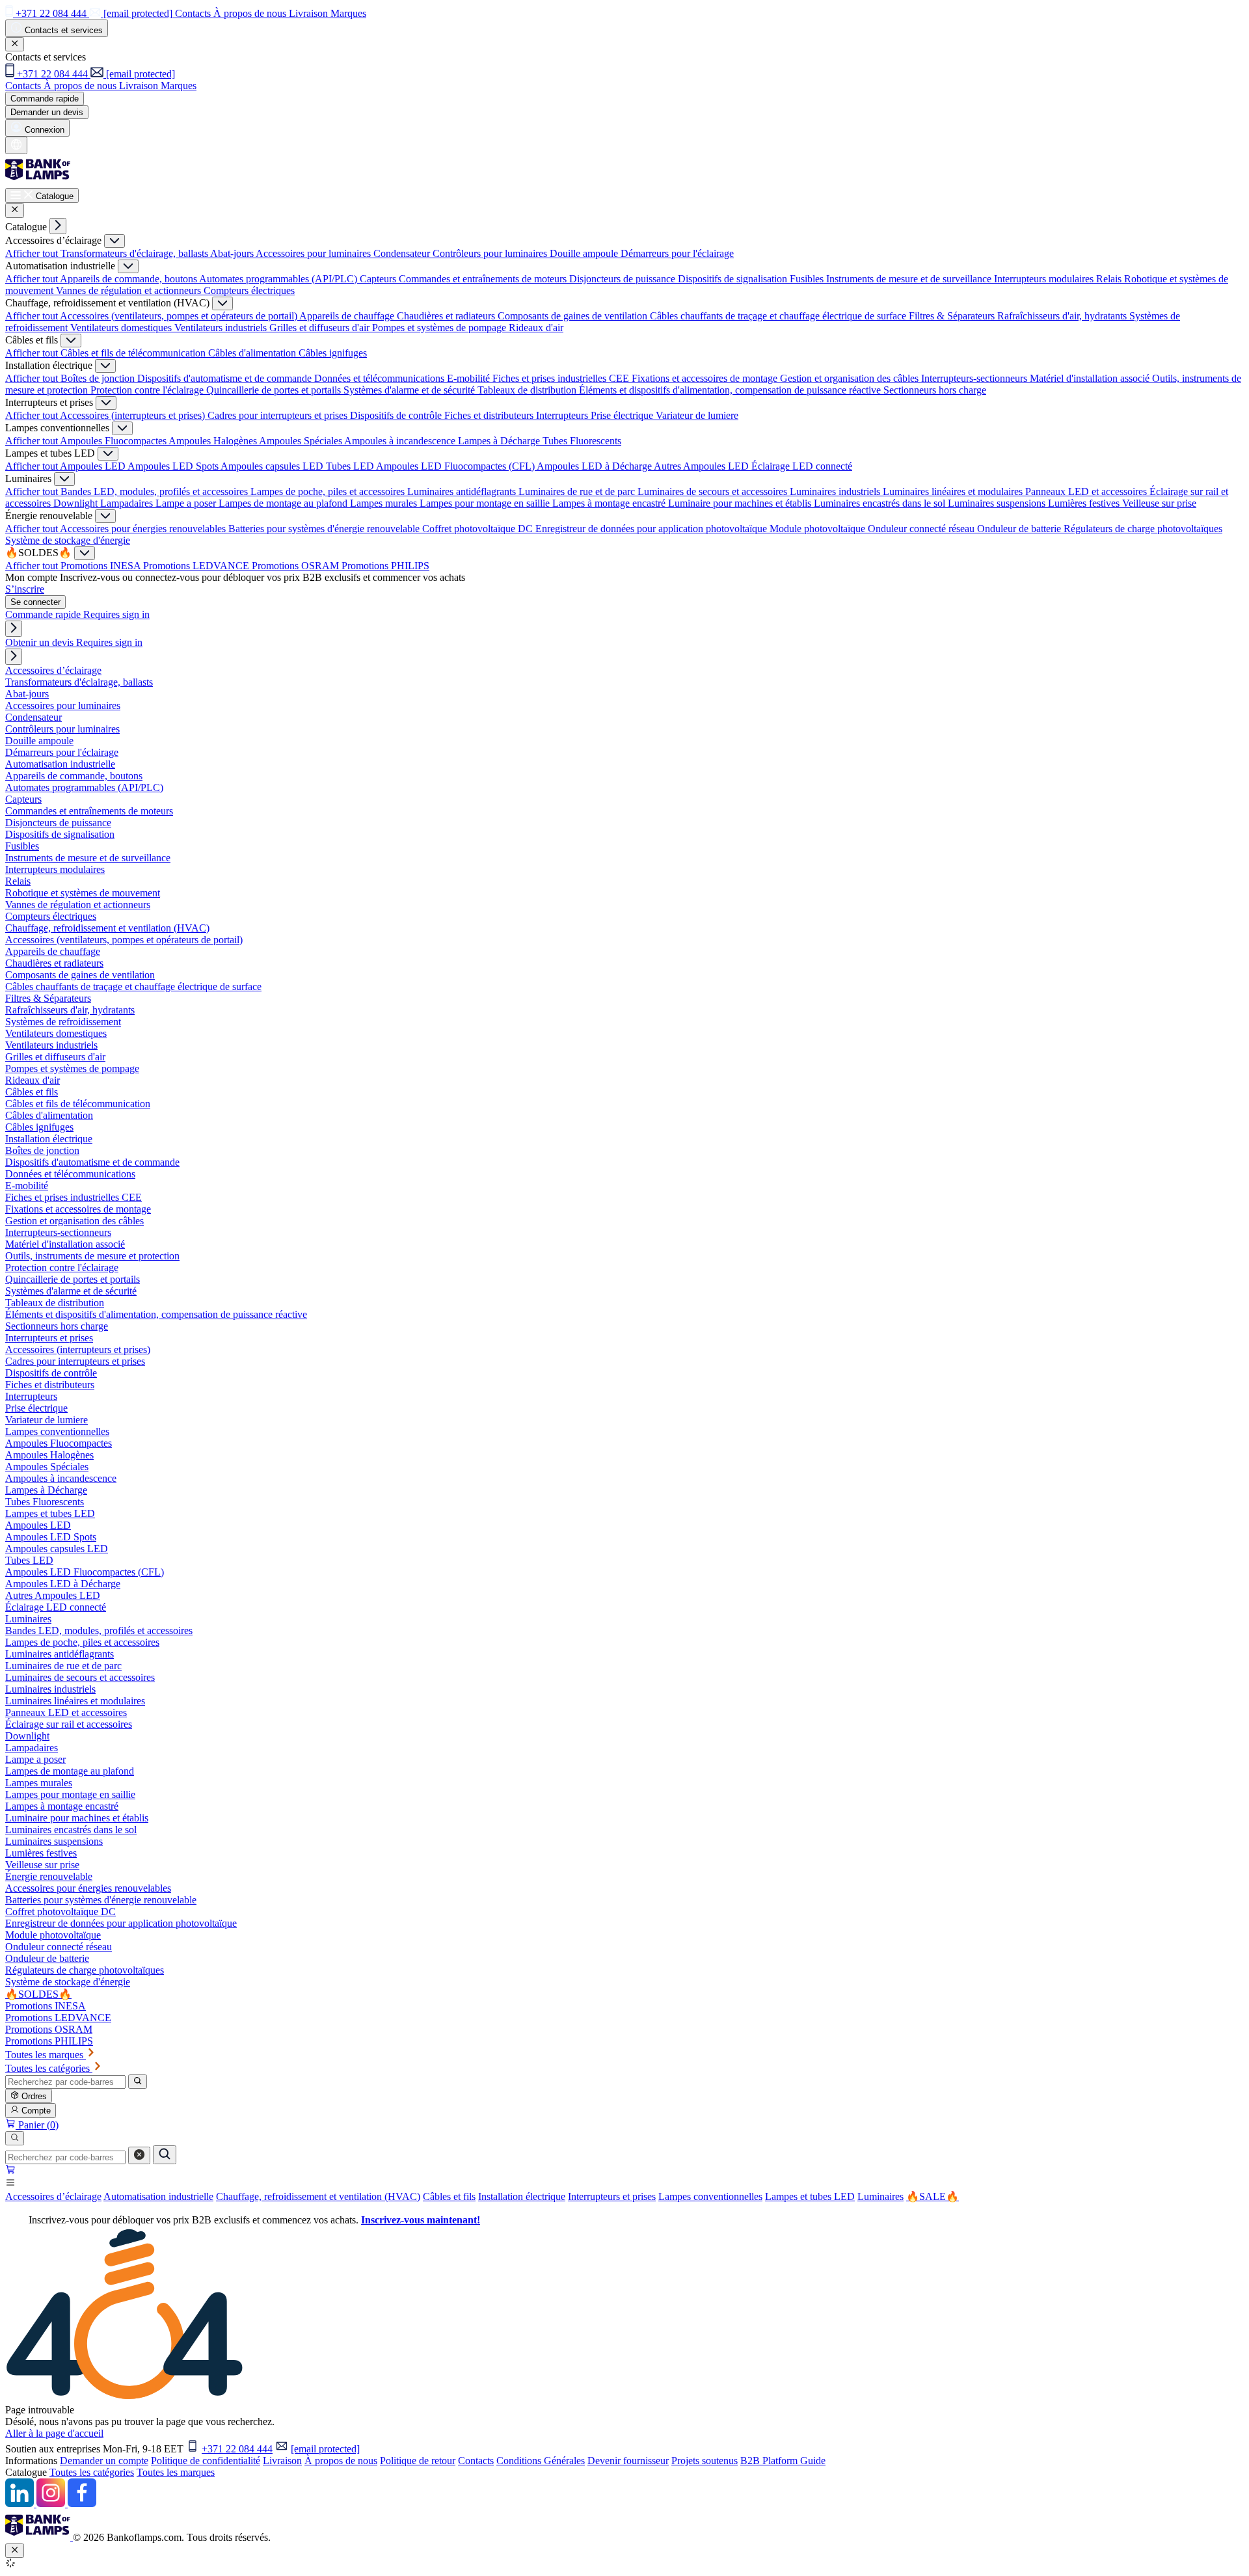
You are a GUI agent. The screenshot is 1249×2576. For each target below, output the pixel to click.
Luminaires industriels (836, 491)
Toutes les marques (176, 2472)
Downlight (77, 503)
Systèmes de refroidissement (63, 1022)
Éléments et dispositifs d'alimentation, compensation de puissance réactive (731, 390)
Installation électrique (522, 2196)
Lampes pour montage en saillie (486, 503)
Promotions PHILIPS (385, 566)
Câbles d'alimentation (253, 353)
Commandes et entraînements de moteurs (484, 279)
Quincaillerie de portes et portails (275, 390)
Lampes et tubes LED (810, 2196)
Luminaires (880, 2196)
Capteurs (379, 279)
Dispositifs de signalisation (734, 279)
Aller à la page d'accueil (54, 2433)
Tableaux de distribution (528, 390)
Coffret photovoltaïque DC (479, 529)
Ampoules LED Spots (174, 466)
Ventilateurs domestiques (122, 328)
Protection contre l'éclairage (148, 390)
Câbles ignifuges (333, 353)
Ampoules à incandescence (401, 441)
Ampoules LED (94, 466)
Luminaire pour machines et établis (741, 503)
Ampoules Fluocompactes (114, 441)
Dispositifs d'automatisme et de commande (226, 378)
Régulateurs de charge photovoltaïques (1143, 529)
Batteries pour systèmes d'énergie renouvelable (325, 529)
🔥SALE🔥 (933, 2196)
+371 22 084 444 (237, 2449)
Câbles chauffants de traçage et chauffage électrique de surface (779, 316)
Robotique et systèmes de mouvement (83, 893)
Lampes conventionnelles (710, 2196)
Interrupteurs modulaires (1045, 279)
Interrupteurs (563, 415)
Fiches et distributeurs (490, 415)
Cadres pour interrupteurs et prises (279, 415)
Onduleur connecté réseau (922, 529)
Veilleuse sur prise (1159, 503)
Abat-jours (233, 253)
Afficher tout (33, 253)
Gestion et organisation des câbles (851, 378)
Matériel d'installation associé (1091, 378)
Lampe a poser (187, 503)
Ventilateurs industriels (222, 328)
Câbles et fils (449, 2196)
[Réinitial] (139, 2155)
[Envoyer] (165, 2155)
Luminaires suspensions (998, 503)
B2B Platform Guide (783, 2461)
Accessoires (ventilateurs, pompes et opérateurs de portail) (180, 316)
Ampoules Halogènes (214, 441)
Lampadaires (128, 503)
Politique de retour (418, 2461)
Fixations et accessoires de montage (706, 378)
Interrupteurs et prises (612, 2196)
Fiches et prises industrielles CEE (562, 378)
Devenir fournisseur (628, 2461)
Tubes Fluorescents (582, 441)
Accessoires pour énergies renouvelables (144, 529)
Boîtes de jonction (99, 378)
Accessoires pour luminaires (315, 253)
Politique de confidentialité (206, 2461)
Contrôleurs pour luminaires (491, 253)
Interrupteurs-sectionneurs (975, 378)
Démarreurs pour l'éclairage (677, 253)
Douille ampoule (585, 253)
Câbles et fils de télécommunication (134, 353)
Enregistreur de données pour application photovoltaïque (652, 529)
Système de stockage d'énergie (68, 540)
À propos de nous (341, 2461)
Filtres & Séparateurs (953, 316)
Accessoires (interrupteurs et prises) (134, 415)
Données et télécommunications (381, 378)
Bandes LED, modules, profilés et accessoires (155, 491)
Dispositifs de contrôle (397, 415)
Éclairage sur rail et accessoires (69, 1724)
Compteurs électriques (249, 290)
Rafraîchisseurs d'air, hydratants (1063, 316)
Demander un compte (104, 2461)
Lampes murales (385, 503)
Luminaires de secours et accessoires (714, 491)
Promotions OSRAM (297, 566)
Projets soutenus (705, 2461)
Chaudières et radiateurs (447, 316)
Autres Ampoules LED (703, 466)
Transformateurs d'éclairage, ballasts (135, 253)
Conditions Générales (541, 2461)
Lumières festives (1085, 503)
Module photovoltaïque (819, 529)
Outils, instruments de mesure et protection (92, 1256)
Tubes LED (351, 466)
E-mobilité (470, 378)
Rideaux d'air (536, 328)
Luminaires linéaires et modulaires (954, 491)
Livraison (282, 2461)
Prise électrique (623, 415)
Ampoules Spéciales (302, 441)
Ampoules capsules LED (273, 466)
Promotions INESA (102, 566)
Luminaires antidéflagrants (463, 491)
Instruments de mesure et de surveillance (910, 279)
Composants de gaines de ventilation (574, 316)
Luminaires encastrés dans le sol (881, 503)
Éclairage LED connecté (802, 466)
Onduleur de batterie (1020, 529)
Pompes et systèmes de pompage (440, 328)
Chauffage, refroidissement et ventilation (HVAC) (318, 2196)
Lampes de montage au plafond (284, 503)
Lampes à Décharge (500, 441)
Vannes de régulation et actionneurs (130, 290)
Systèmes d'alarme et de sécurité (410, 390)
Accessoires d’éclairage (53, 2196)
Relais (1110, 279)
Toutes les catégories (92, 2472)
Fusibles (808, 279)
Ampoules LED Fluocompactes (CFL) (456, 466)
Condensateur (403, 253)
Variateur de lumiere (697, 415)
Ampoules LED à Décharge (595, 466)
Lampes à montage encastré (610, 503)
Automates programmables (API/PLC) (279, 279)
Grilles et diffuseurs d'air (321, 328)
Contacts (476, 2461)
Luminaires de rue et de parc (578, 491)
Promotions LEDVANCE (197, 566)
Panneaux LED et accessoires (1087, 491)
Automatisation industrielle (158, 2196)
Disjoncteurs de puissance (624, 279)
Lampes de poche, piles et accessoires (329, 491)
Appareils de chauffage (348, 316)
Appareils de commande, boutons (129, 279)
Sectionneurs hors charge (935, 390)
